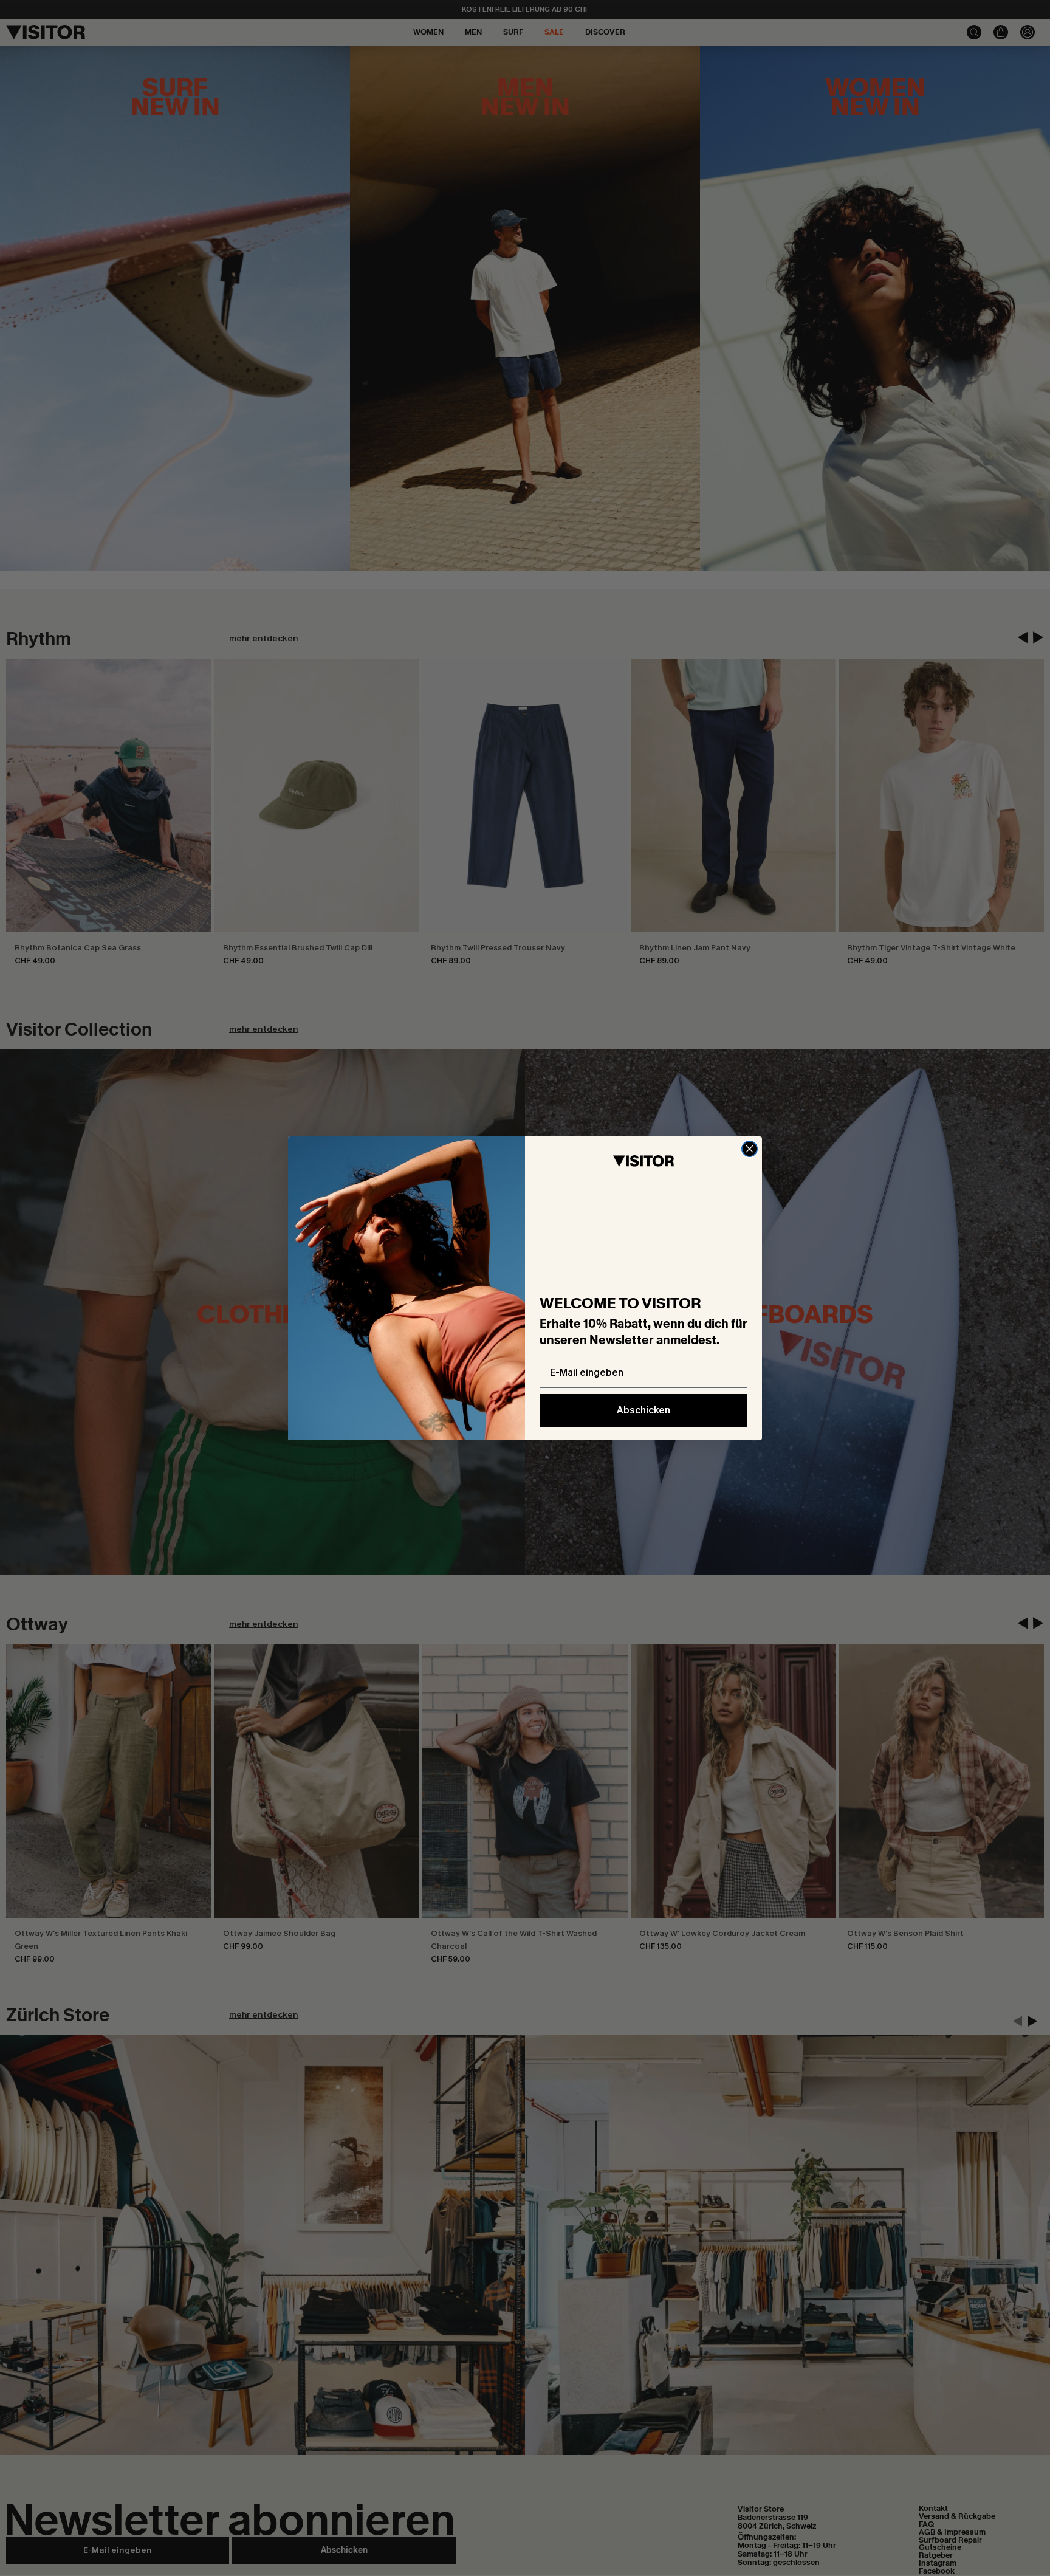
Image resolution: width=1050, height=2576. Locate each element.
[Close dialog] (750, 1149)
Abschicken (643, 1410)
